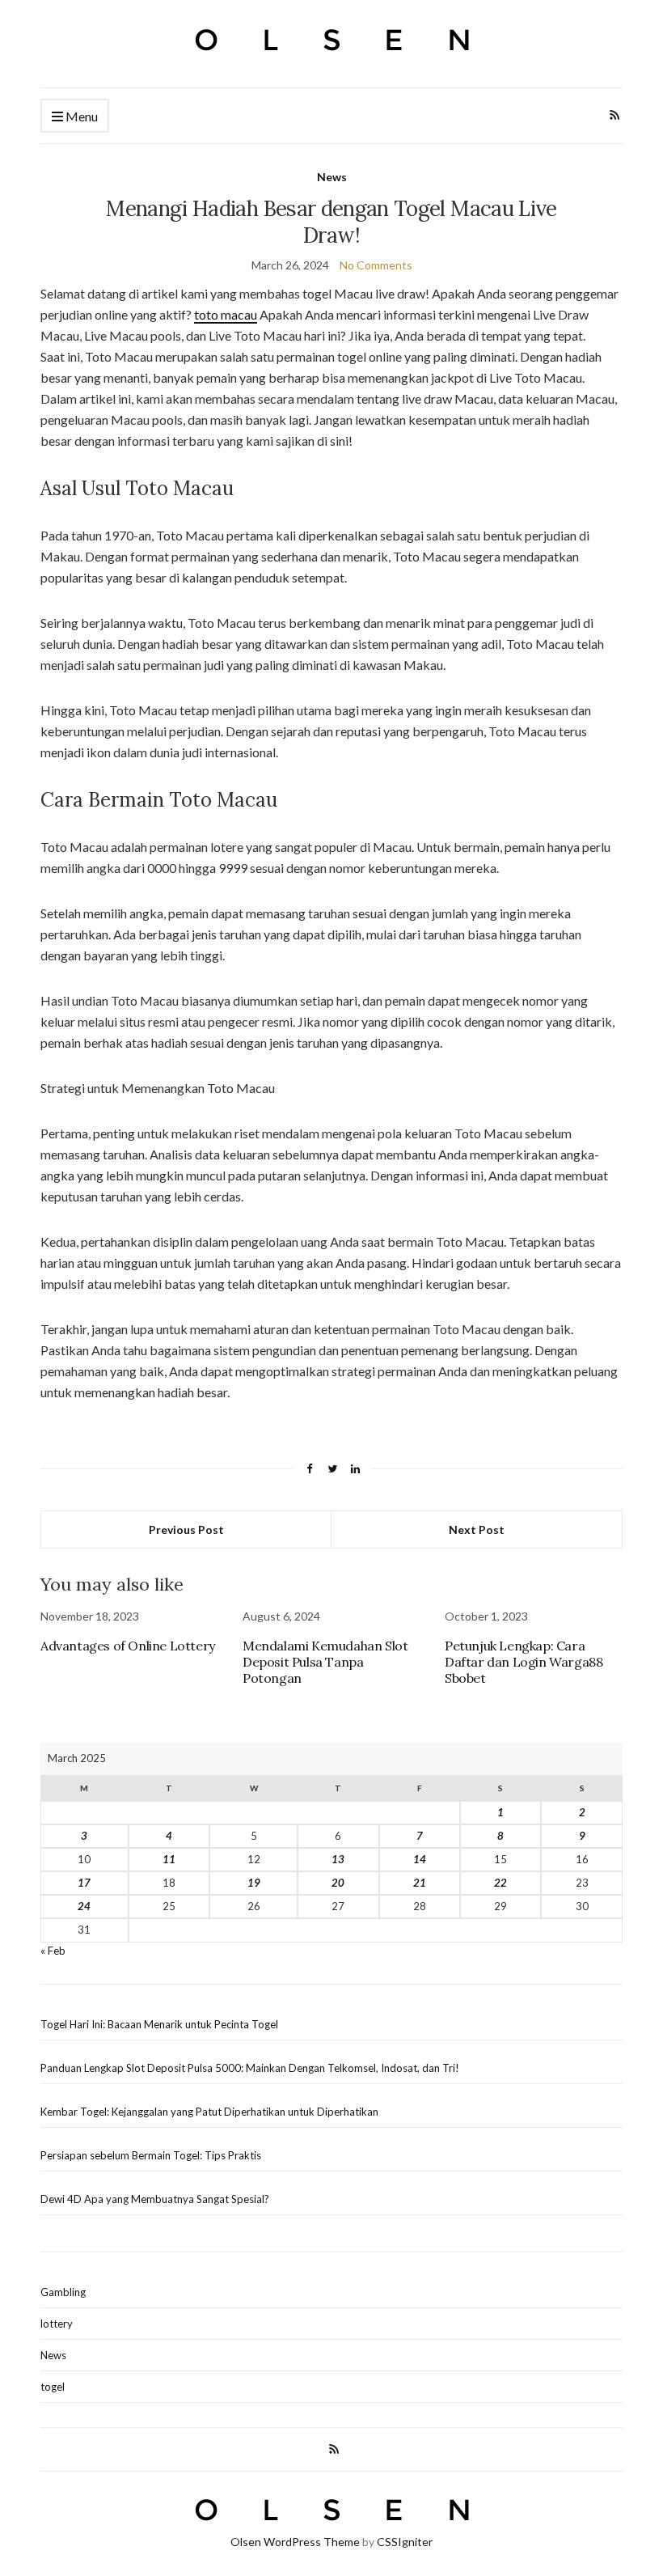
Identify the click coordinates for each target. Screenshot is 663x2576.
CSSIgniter (405, 2542)
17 (84, 1883)
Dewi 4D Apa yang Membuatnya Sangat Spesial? (155, 2199)
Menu (80, 116)
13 (338, 1859)
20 (338, 1883)
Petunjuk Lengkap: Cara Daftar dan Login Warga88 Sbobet (524, 1662)
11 (169, 1859)
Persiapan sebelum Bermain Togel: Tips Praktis (151, 2155)
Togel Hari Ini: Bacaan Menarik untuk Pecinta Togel (159, 2024)
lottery (57, 2324)
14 (420, 1859)
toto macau (226, 314)
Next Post (477, 1529)
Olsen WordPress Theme (295, 2542)
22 (500, 1883)
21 (420, 1883)
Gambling (63, 2292)
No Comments (376, 265)
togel (53, 2387)
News (332, 177)
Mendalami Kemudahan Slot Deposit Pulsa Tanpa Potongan (325, 1662)
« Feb (53, 1951)
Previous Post (186, 1529)
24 (84, 1906)
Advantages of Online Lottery (128, 1646)
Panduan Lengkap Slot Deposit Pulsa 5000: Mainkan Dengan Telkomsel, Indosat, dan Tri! (250, 2068)
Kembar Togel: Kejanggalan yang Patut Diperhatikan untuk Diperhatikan (209, 2112)
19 (254, 1883)
